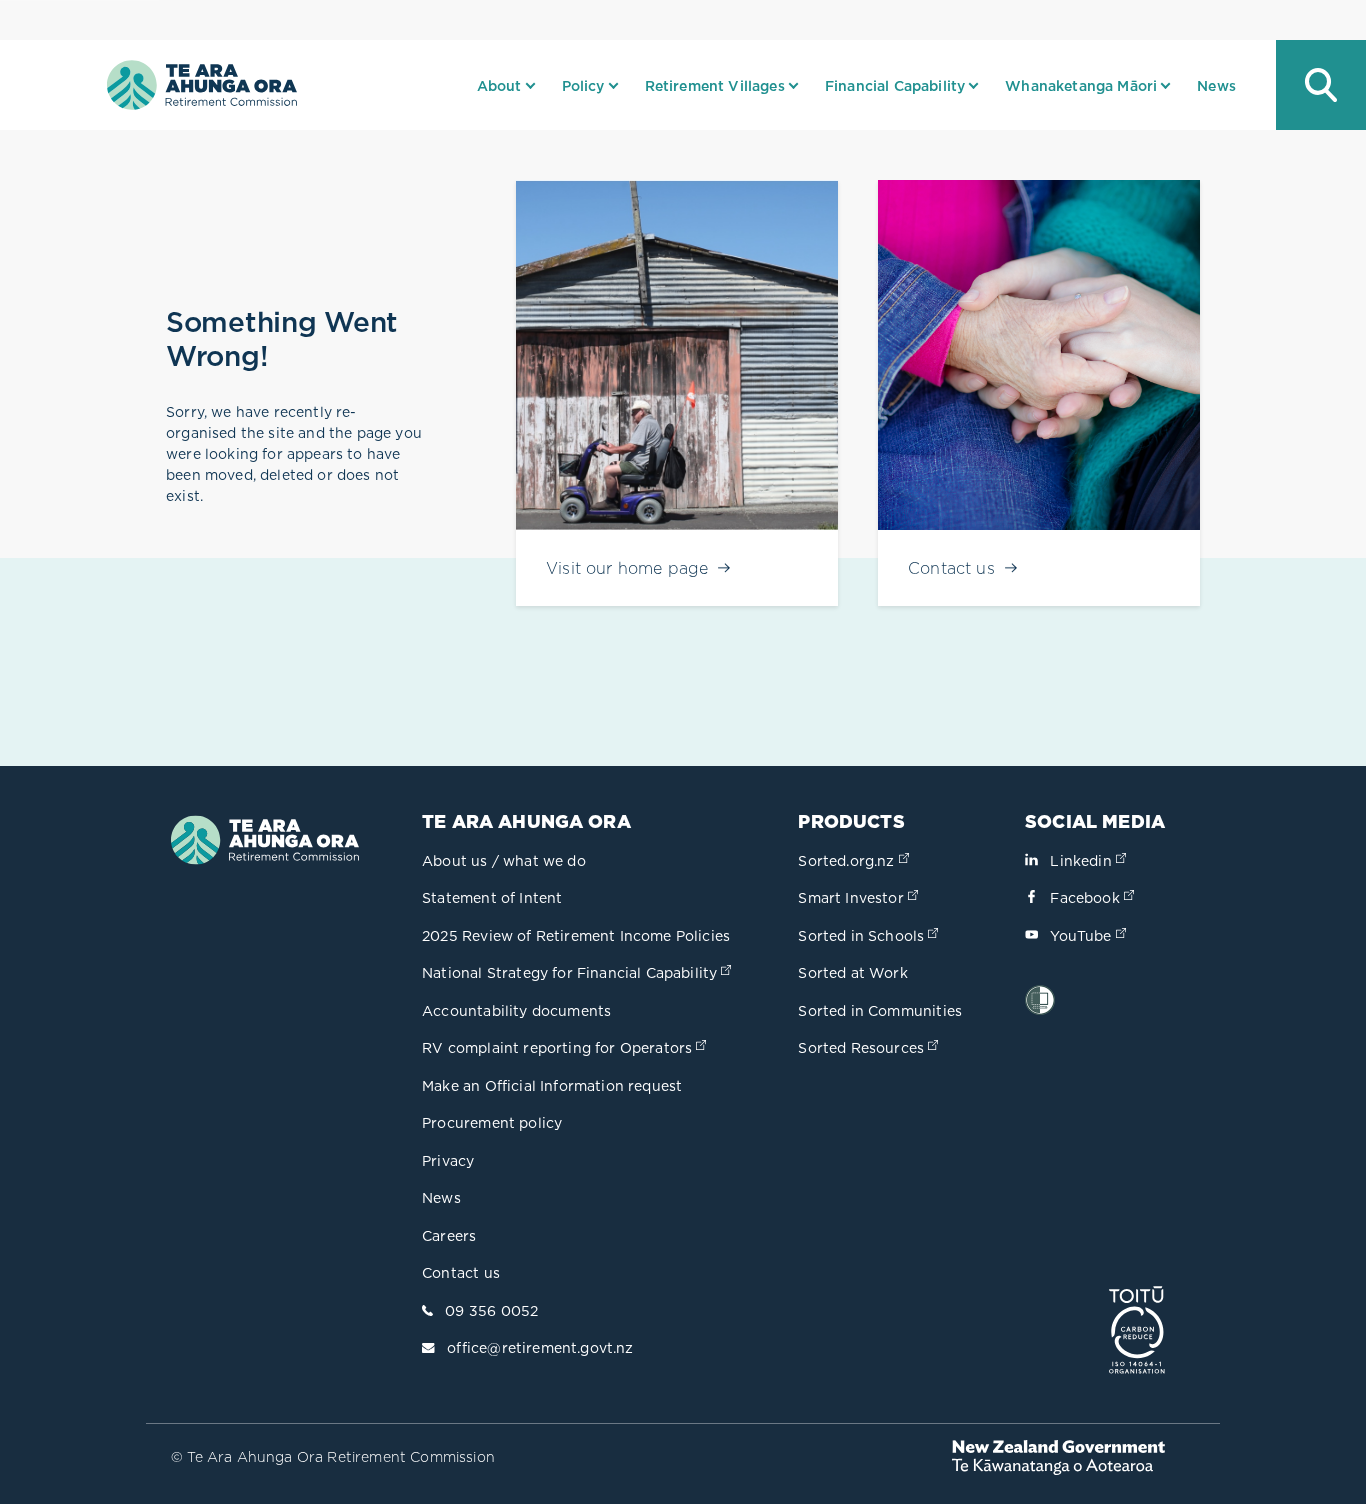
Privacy (448, 1161)
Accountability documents (516, 1011)
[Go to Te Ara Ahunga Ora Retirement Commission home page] (202, 85)
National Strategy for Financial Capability (578, 973)
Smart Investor (859, 898)
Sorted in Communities (880, 1011)
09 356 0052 (491, 1311)
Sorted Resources (870, 1048)
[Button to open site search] (1321, 85)
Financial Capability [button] (895, 86)
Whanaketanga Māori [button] (1081, 86)
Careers (449, 1236)
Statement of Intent (492, 898)
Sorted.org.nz (855, 861)
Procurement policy (492, 1123)
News (441, 1198)
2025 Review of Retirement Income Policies (576, 936)
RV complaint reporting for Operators (566, 1048)
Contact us (461, 1273)
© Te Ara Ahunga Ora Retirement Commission (333, 1457)
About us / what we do (504, 861)
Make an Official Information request (552, 1086)
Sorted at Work (852, 973)
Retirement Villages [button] (715, 86)
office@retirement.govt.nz (540, 1348)
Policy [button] (583, 86)
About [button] (499, 86)
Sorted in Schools (870, 936)
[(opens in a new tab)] (1137, 1332)
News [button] (1216, 86)
